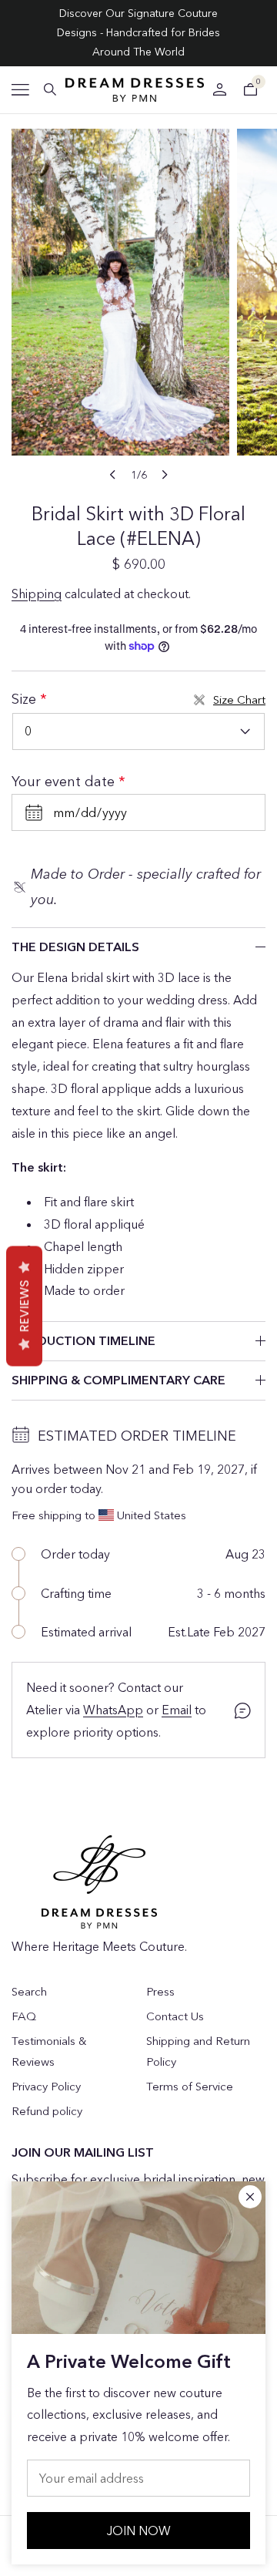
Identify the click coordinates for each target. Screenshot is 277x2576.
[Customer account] (219, 89)
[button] (20, 90)
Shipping (37, 594)
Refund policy (47, 2111)
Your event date (65, 782)
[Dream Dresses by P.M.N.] (135, 90)
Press (160, 1991)
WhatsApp (113, 1710)
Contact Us (175, 2016)
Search (29, 1991)
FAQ (24, 2016)
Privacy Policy (46, 2086)
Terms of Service (190, 2086)
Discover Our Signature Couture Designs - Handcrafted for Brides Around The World (138, 32)
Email (177, 1710)
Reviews (24, 1306)
